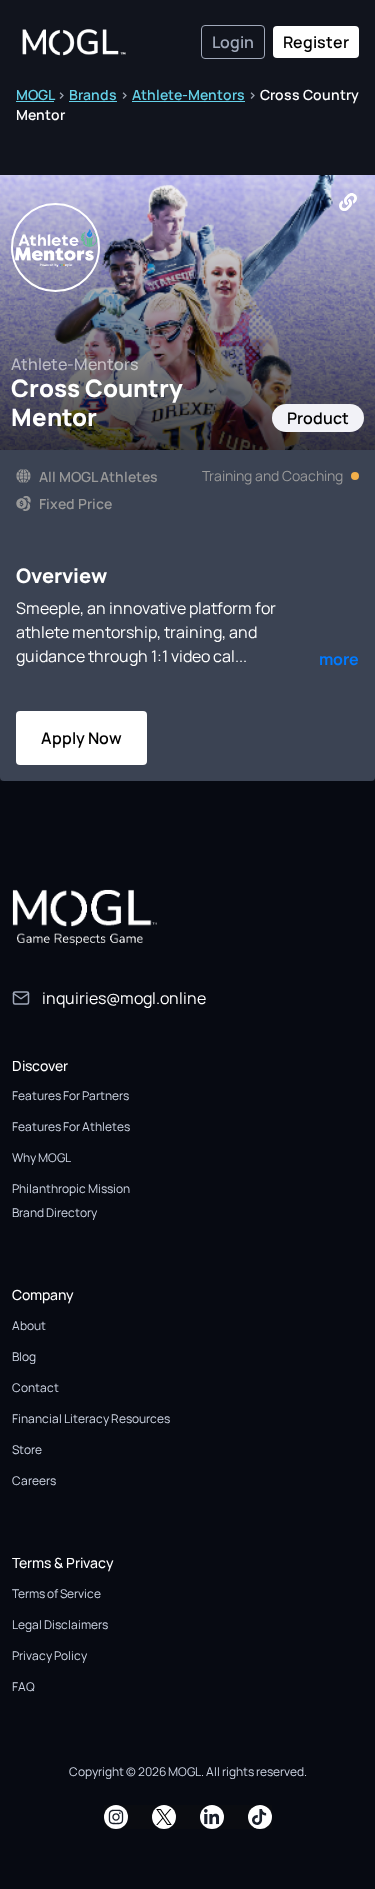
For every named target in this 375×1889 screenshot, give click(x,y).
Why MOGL (41, 1157)
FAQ (23, 1686)
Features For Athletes (71, 1126)
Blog (24, 1356)
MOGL (35, 94)
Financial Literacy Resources (91, 1418)
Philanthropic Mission (71, 1188)
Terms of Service (56, 1593)
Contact (35, 1387)
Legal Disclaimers (60, 1624)
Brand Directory (54, 1212)
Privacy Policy (49, 1655)
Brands (93, 94)
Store (27, 1449)
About (29, 1325)
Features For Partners (70, 1095)
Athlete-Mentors (188, 94)
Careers (34, 1480)
